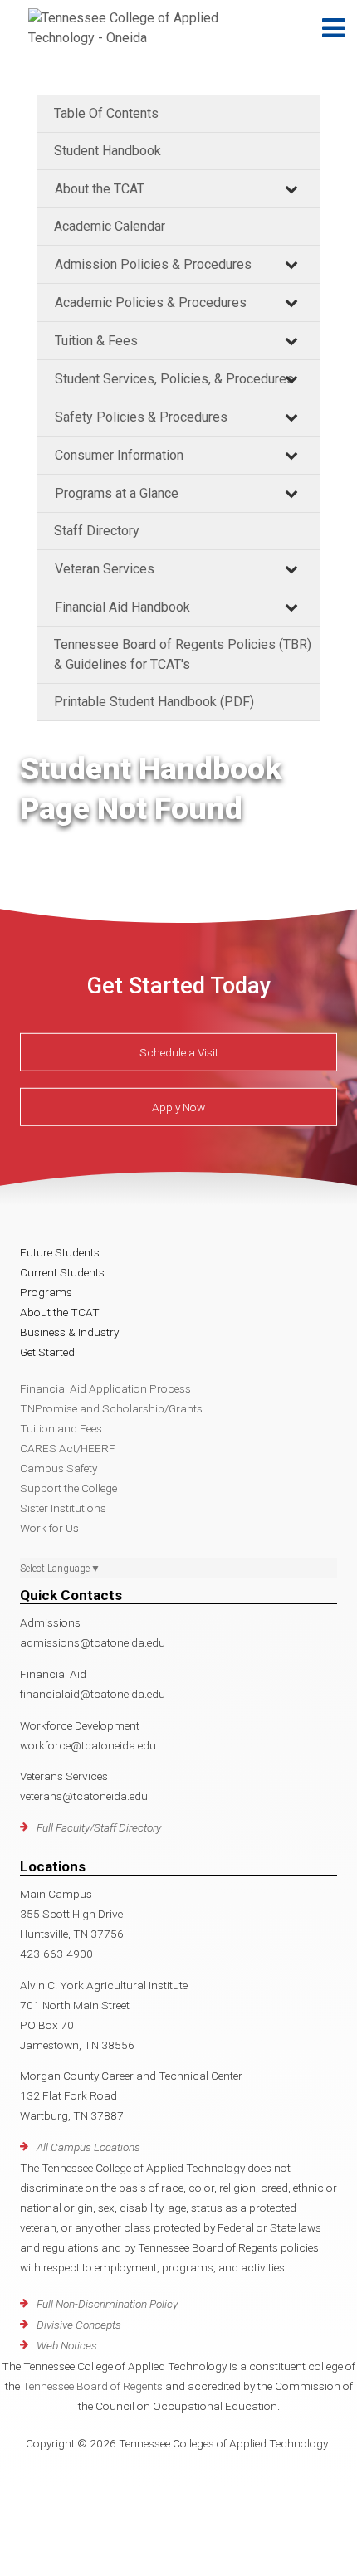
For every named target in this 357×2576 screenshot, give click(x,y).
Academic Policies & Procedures (151, 302)
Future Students (60, 1252)
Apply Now (178, 1107)
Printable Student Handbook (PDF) (154, 702)
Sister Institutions (63, 1508)
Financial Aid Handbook (122, 607)
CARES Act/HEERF (68, 1448)
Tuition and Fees (61, 1428)
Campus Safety (59, 1468)
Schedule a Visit (179, 1052)
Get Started (47, 1352)
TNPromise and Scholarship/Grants (111, 1408)
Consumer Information (119, 455)
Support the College (68, 1488)
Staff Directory (97, 531)
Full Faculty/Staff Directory (99, 1827)
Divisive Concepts (79, 2325)
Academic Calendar (110, 226)
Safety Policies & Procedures (141, 417)
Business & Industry (69, 1332)
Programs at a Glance (117, 493)
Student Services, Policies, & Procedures (174, 379)
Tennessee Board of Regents (93, 2386)
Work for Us (49, 1528)
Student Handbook (108, 151)
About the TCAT (100, 189)
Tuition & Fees (96, 341)
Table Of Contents (106, 113)
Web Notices (67, 2345)
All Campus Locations (88, 2147)
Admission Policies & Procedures (153, 264)
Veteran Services (105, 569)
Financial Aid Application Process (105, 1388)
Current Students (62, 1272)
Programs (46, 1292)
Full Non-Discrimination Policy (107, 2304)
